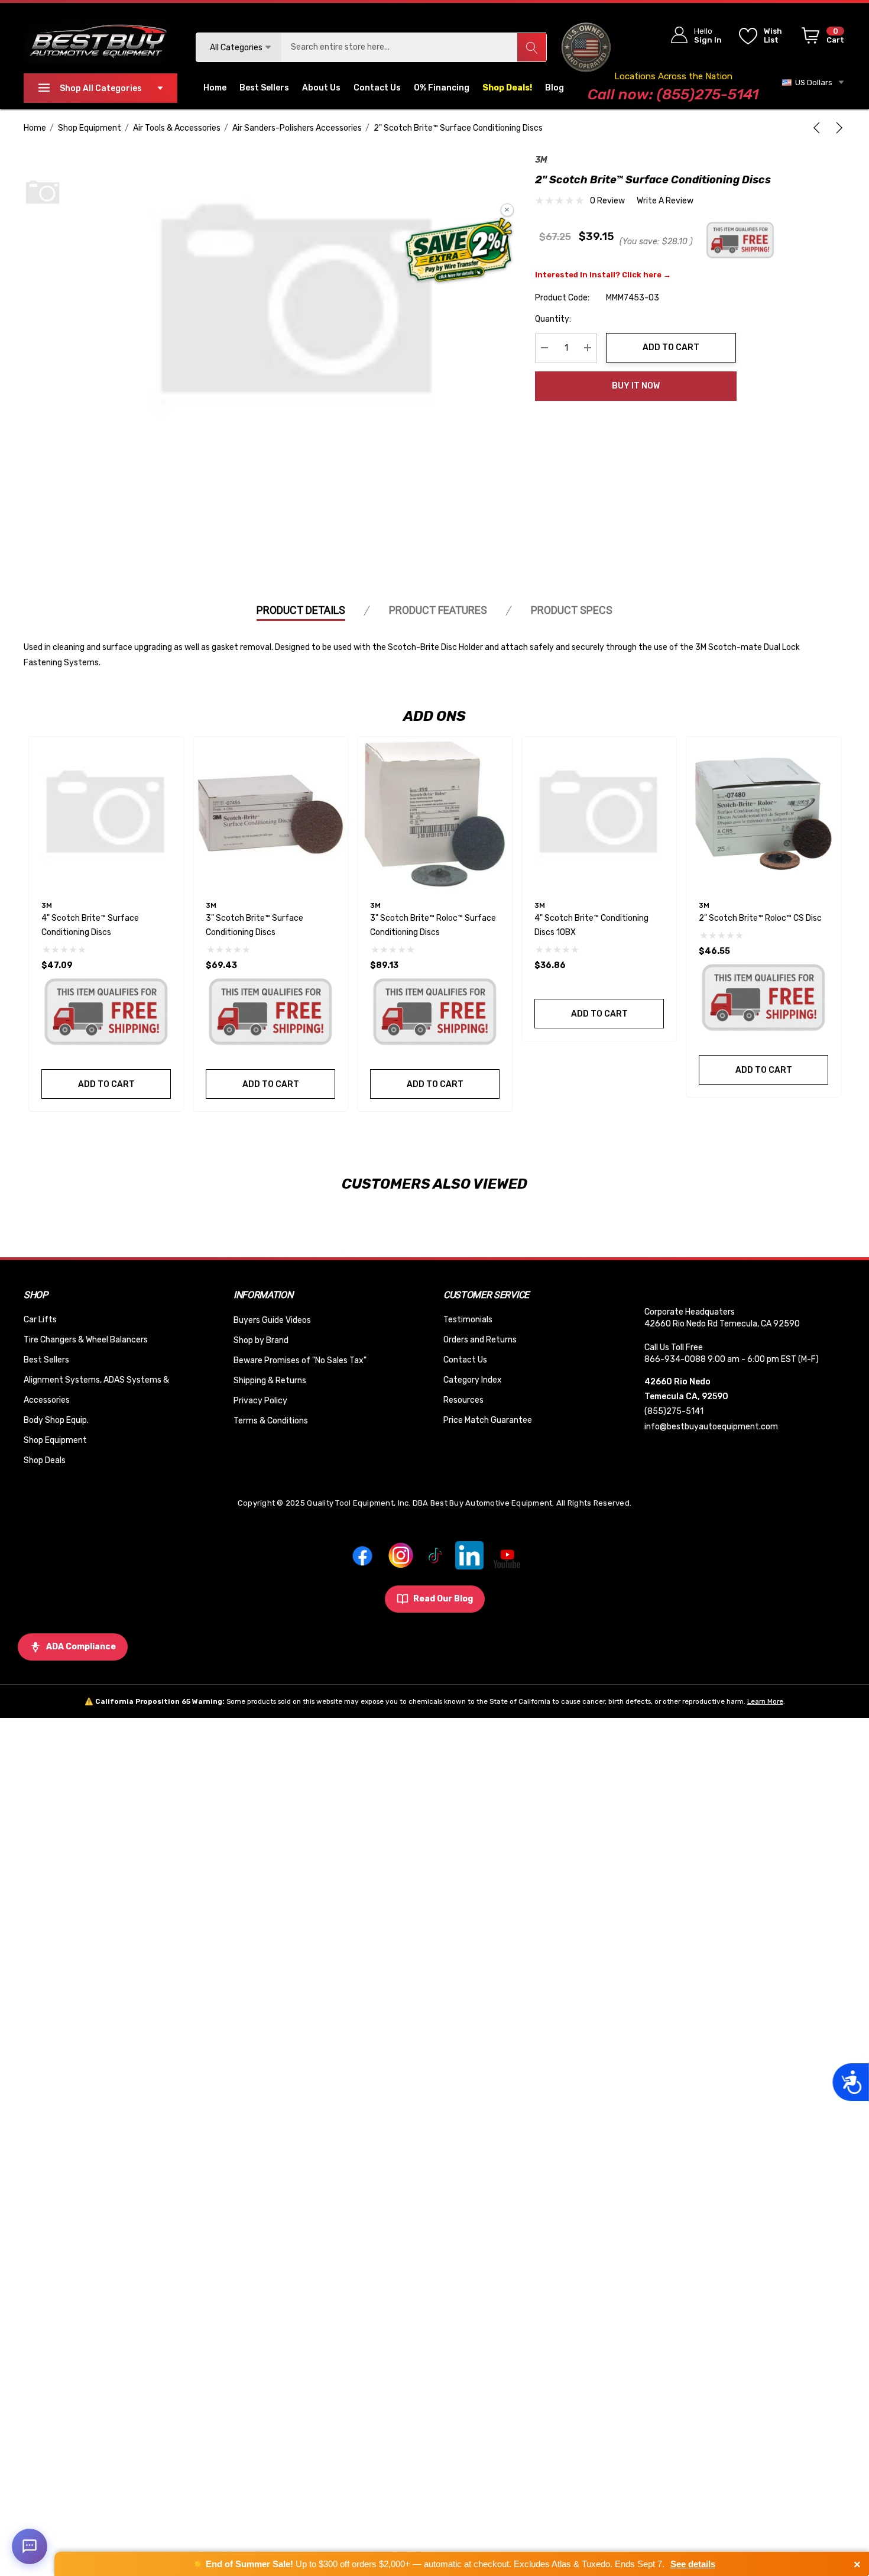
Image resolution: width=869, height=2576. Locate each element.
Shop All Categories (101, 88)
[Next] (837, 128)
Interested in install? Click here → (603, 274)
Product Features (438, 610)
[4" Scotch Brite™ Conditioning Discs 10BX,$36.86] (599, 814)
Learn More (765, 1701)
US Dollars (812, 82)
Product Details (301, 610)
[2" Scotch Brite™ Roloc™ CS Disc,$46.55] (763, 814)
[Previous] (819, 128)
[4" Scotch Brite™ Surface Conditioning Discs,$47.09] (106, 814)
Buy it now (636, 386)
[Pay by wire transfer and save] (459, 251)
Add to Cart (671, 347)
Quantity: (553, 318)
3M (541, 160)
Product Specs (572, 610)
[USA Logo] (586, 47)
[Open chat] (30, 2546)
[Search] (531, 47)
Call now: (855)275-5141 (673, 94)
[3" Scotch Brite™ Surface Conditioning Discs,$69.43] (270, 814)
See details (693, 2564)
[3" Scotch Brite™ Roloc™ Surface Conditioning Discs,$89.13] (435, 814)
